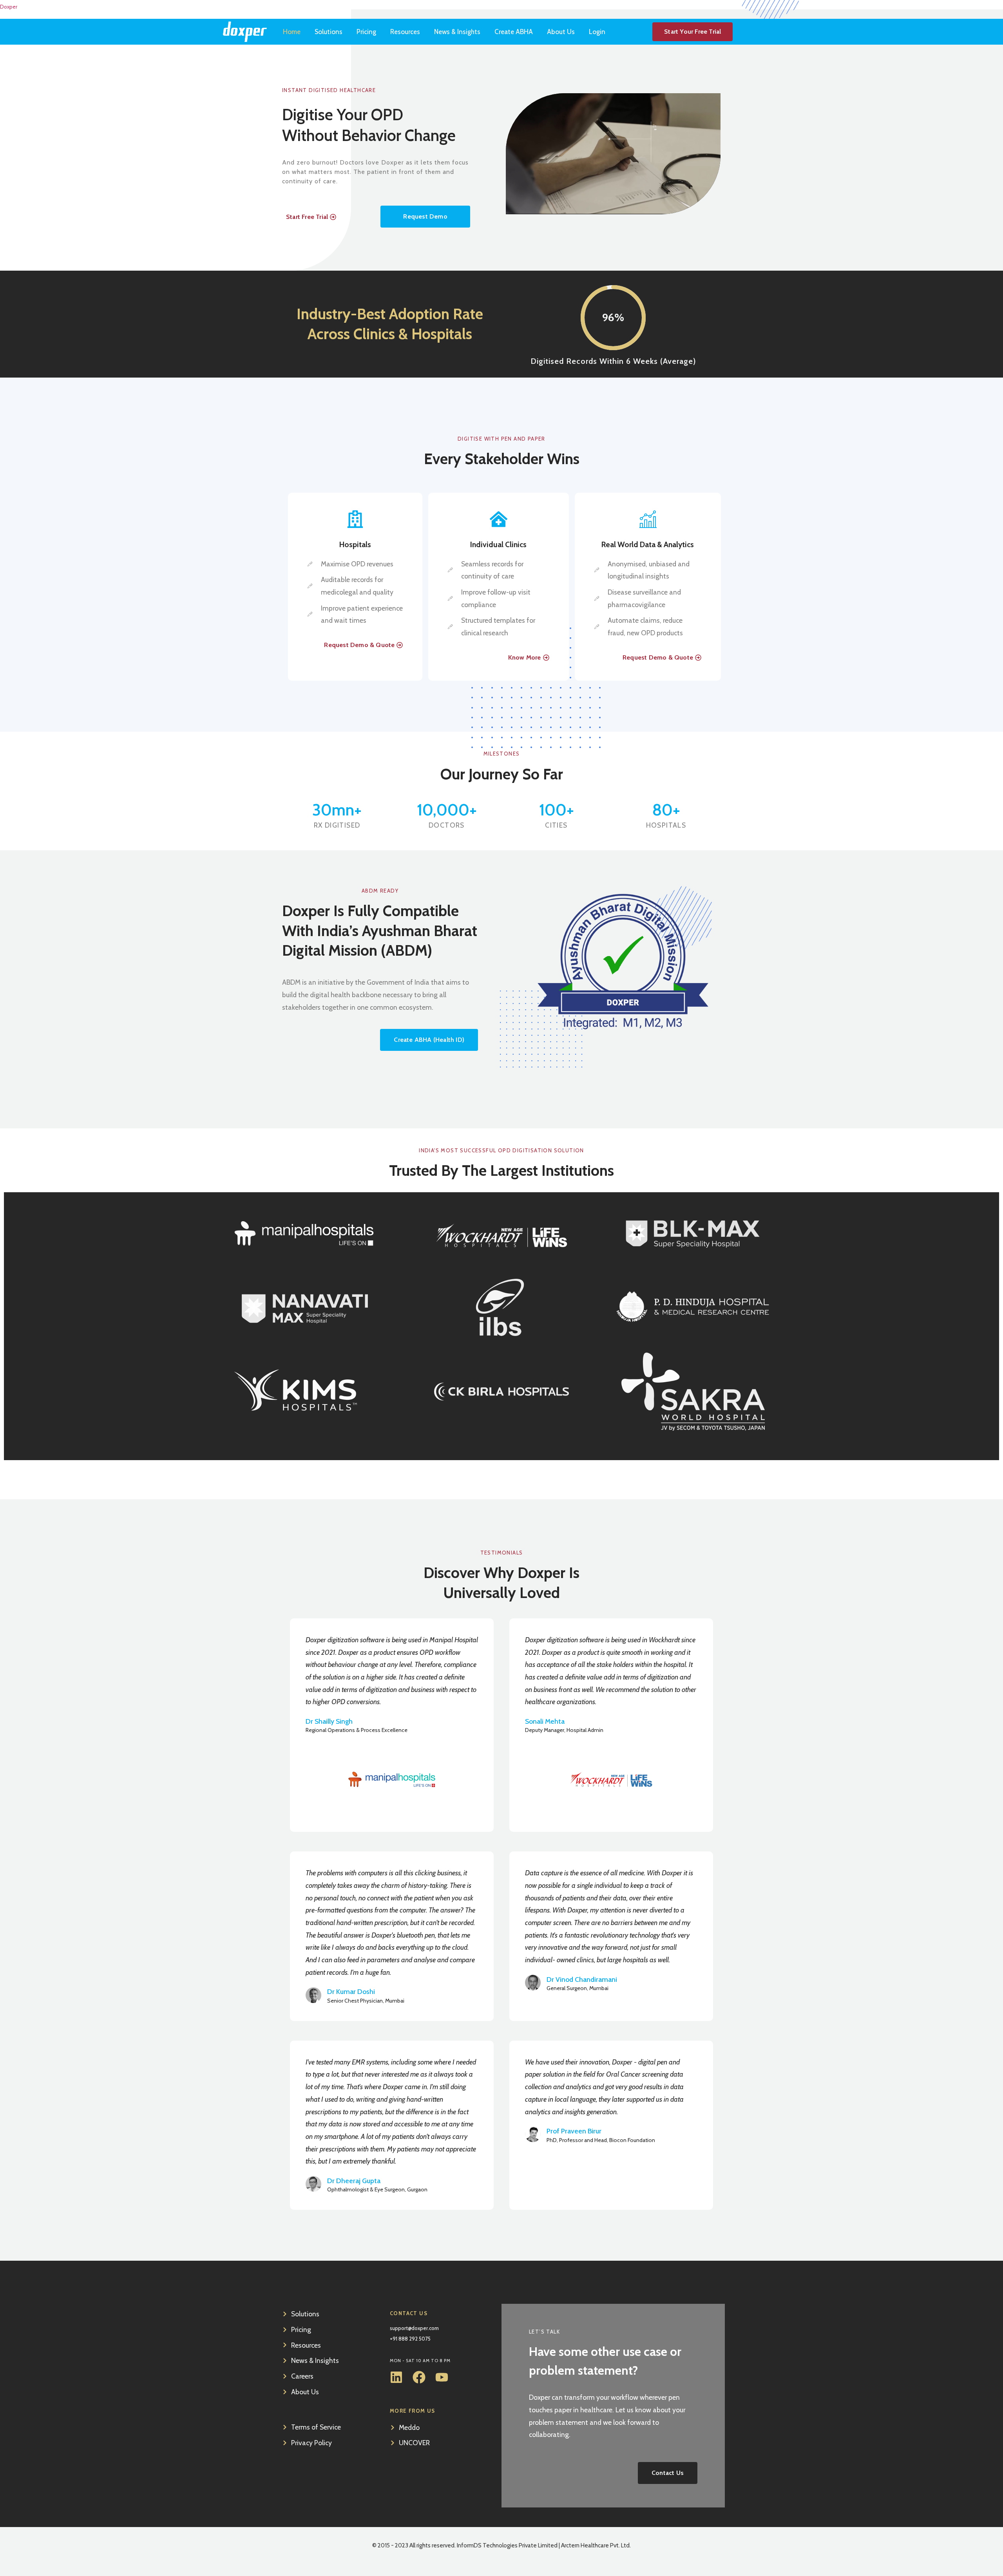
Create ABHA (514, 32)
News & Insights (457, 32)
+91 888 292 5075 (410, 2339)
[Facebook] (419, 2377)
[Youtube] (442, 2377)
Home (292, 32)
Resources (405, 32)
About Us (561, 32)
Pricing (366, 32)
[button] (425, 217)
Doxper (9, 7)
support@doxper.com (414, 2328)
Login (597, 32)
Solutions (329, 32)
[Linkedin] (396, 2377)
